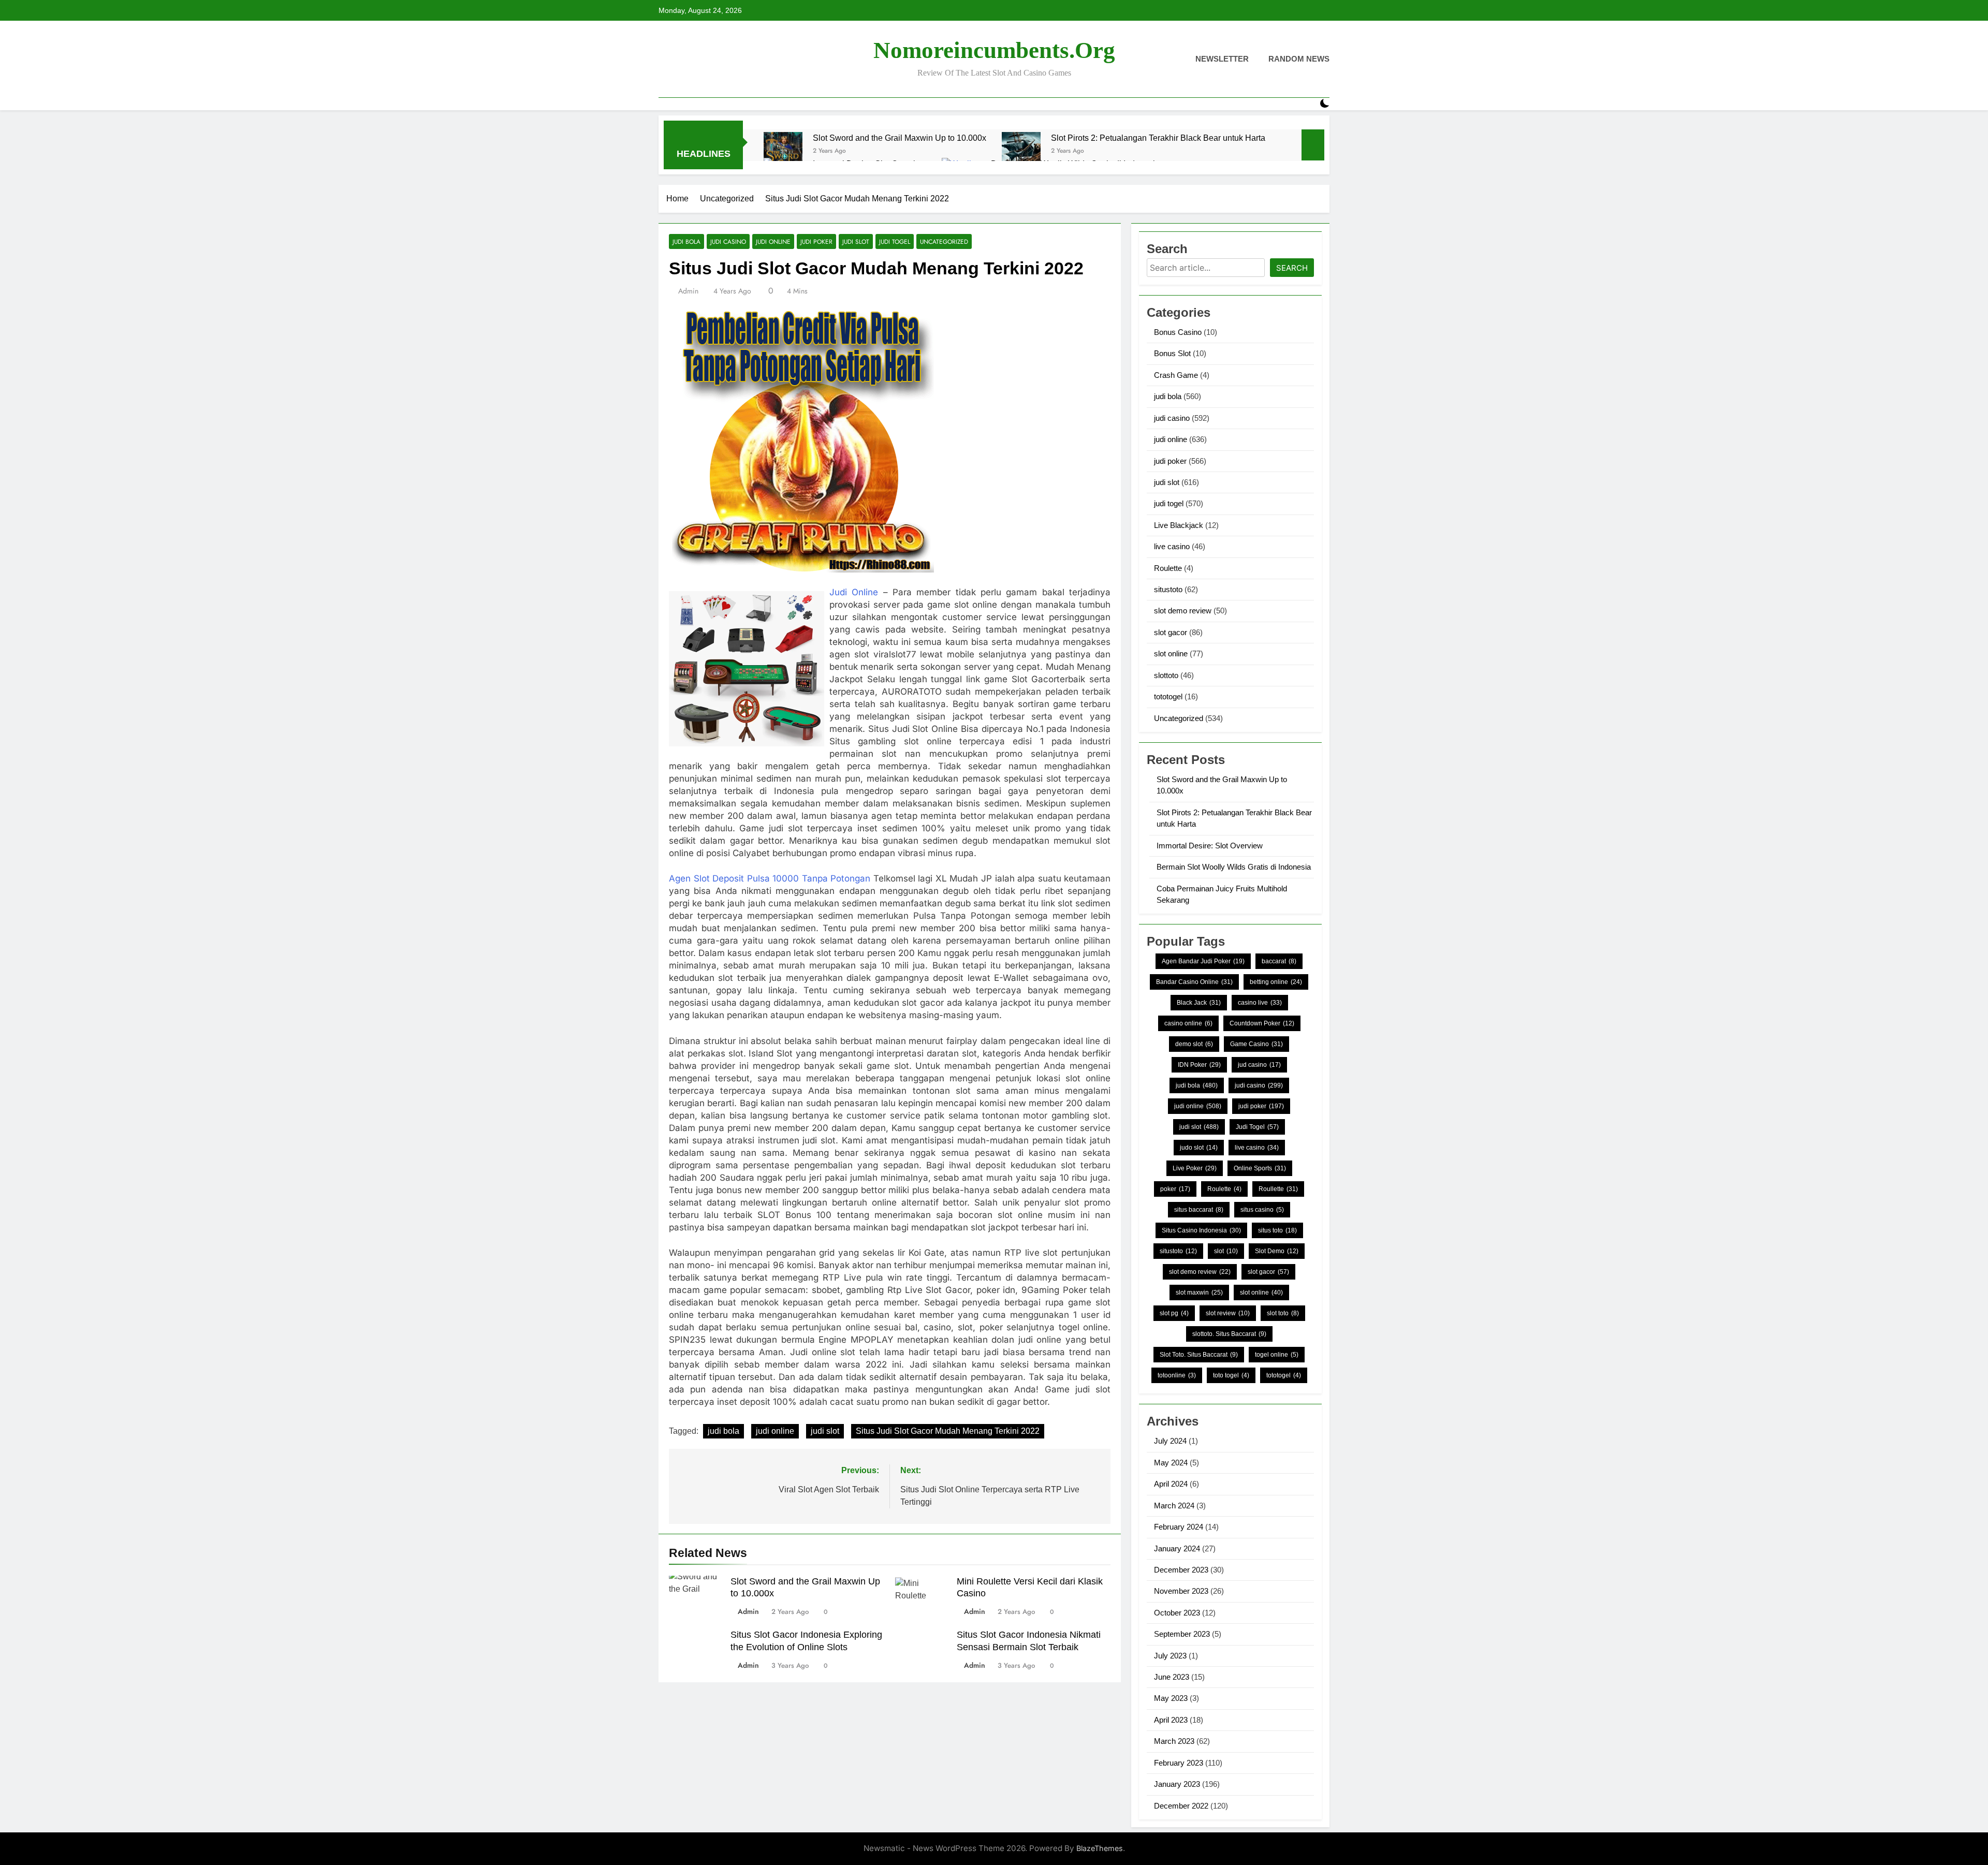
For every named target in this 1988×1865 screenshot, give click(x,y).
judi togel (895, 241)
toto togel (1231, 1375)
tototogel (1168, 696)
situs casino (1262, 1210)
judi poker (816, 241)
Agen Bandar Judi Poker (1203, 961)
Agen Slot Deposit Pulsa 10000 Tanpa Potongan (770, 878)
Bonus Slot (1172, 353)
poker (1175, 1189)
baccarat (1279, 961)
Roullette (1278, 1189)
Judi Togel (1257, 1127)
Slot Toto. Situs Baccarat (1199, 1355)
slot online (1171, 654)
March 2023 (1174, 1741)
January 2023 (1177, 1784)
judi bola (686, 241)
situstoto (1168, 589)
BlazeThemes (1100, 1848)
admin (688, 291)
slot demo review (1183, 611)
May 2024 (1171, 1463)
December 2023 (1181, 1570)
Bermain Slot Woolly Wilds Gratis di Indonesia (1234, 867)
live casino (1172, 546)
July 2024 (1170, 1441)
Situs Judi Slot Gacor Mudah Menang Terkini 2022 (948, 1431)
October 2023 (1177, 1613)
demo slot (1194, 1044)
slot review (1228, 1313)
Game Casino (1256, 1044)
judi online (773, 241)
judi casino (728, 241)
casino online (1188, 1023)
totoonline (1177, 1375)
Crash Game (1176, 375)
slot (1226, 1251)
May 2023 (1171, 1698)
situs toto (1277, 1230)
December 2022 (1181, 1806)
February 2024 (1179, 1527)
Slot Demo (1277, 1251)
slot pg (1174, 1313)
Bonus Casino (1178, 332)
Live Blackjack (1179, 525)
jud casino (1259, 1065)
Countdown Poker (1262, 1023)
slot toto (1283, 1313)
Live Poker (1195, 1168)
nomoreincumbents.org (994, 50)
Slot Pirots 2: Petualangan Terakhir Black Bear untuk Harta (1158, 138)
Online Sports (1260, 1168)
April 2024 (1171, 1484)
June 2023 (1172, 1677)
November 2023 (1181, 1591)
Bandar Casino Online (1194, 982)
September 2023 (1182, 1634)
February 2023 (1179, 1763)
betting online (1276, 982)
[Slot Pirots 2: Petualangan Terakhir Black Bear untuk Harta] (1021, 151)
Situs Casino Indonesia (1201, 1230)
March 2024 (1174, 1506)
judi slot (856, 241)
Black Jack (1199, 1003)
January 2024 (1177, 1548)
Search (1292, 268)
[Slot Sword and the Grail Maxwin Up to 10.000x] (783, 151)
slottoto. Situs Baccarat (1229, 1334)
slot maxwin (1199, 1293)
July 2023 (1170, 1656)
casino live (1260, 1003)
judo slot (1199, 1148)
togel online (1277, 1355)
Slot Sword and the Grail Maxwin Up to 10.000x (900, 138)
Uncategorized (944, 241)
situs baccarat (1199, 1210)
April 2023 (1171, 1720)
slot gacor (1171, 632)
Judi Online (854, 592)
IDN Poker (1199, 1065)
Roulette (1168, 568)
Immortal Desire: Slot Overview (1210, 846)
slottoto (1166, 675)
